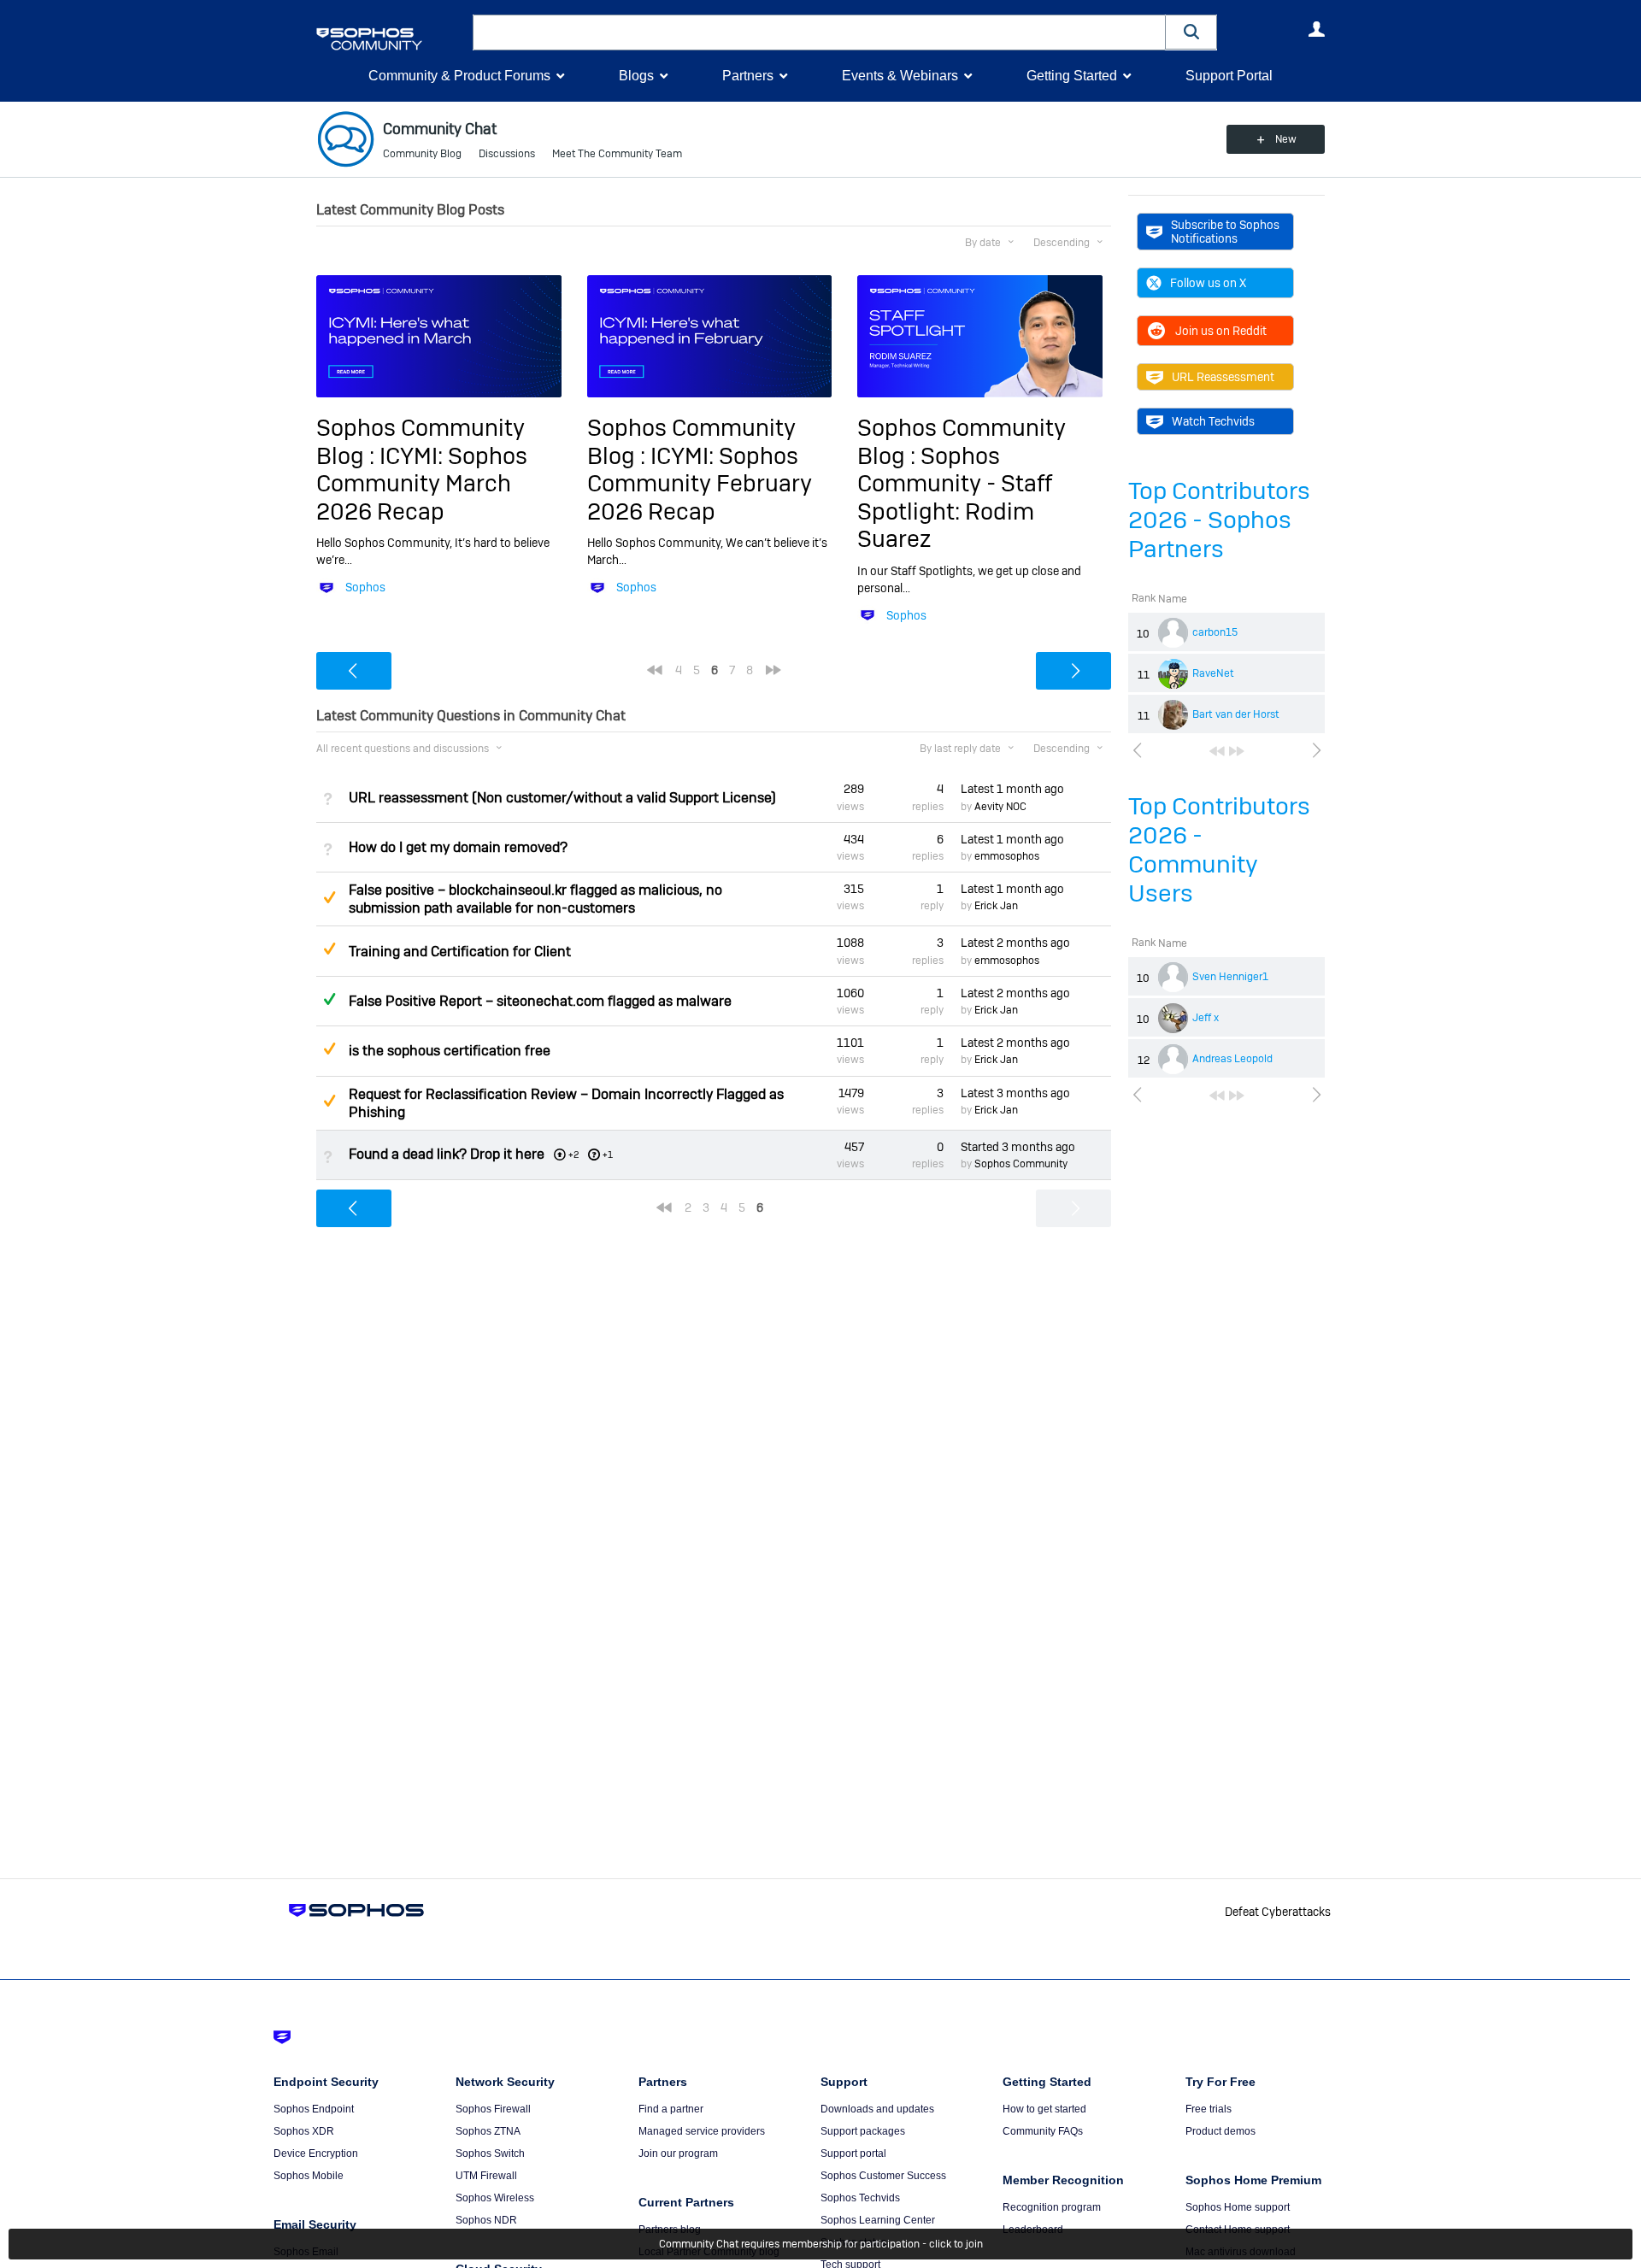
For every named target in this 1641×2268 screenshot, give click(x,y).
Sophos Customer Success (883, 2176)
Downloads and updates (877, 2109)
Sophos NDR (486, 2220)
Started (1018, 1147)
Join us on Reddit (1221, 331)
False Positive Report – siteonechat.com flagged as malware (540, 1001)
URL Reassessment (1223, 377)
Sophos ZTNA (488, 2131)
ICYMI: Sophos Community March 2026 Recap (422, 484)
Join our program (678, 2153)
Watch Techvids (1213, 421)
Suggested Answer (329, 897)
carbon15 (1215, 632)
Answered (329, 999)
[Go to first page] (1217, 751)
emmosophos (1007, 856)
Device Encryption (316, 2153)
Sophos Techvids (860, 2198)
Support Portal (1229, 76)
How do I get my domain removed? (458, 847)
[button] (1191, 32)
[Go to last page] (1237, 751)
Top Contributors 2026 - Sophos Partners (1219, 520)
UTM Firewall (486, 2176)
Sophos (365, 587)
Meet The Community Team (617, 154)
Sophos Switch (490, 2153)
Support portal (853, 2153)
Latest (1012, 789)
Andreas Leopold (1232, 1059)
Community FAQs (1043, 2131)
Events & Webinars (900, 76)
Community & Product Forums (459, 76)
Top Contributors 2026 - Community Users (1219, 850)
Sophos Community (1021, 1164)
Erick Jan (996, 906)
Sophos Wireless (495, 2198)
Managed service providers (702, 2131)
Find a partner (671, 2109)
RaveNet (1213, 673)
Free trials (1209, 2109)
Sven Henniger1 (1230, 977)
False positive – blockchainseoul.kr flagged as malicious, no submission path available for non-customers (535, 899)
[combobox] (819, 32)
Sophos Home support (1238, 2207)
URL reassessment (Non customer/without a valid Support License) (562, 798)
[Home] (391, 39)
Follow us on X (1208, 283)
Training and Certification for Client (460, 952)
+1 (608, 1155)
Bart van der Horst (1236, 714)
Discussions (507, 154)
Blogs (636, 76)
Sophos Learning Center (878, 2220)
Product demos (1220, 2131)
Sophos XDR (304, 2131)
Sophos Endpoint (314, 2109)
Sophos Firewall (493, 2109)
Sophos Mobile (309, 2176)
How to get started (1044, 2109)
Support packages (863, 2131)
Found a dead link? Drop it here (447, 1154)
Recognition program (1052, 2207)
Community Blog (422, 154)
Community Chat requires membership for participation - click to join (821, 2244)
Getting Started (1072, 76)
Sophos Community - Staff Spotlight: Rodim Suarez (955, 497)
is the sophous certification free (450, 1051)
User (1316, 29)
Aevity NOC (1000, 807)
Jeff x (1206, 1018)
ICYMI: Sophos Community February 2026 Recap (700, 484)
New (1286, 139)
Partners (748, 76)
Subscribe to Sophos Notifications (1225, 232)
